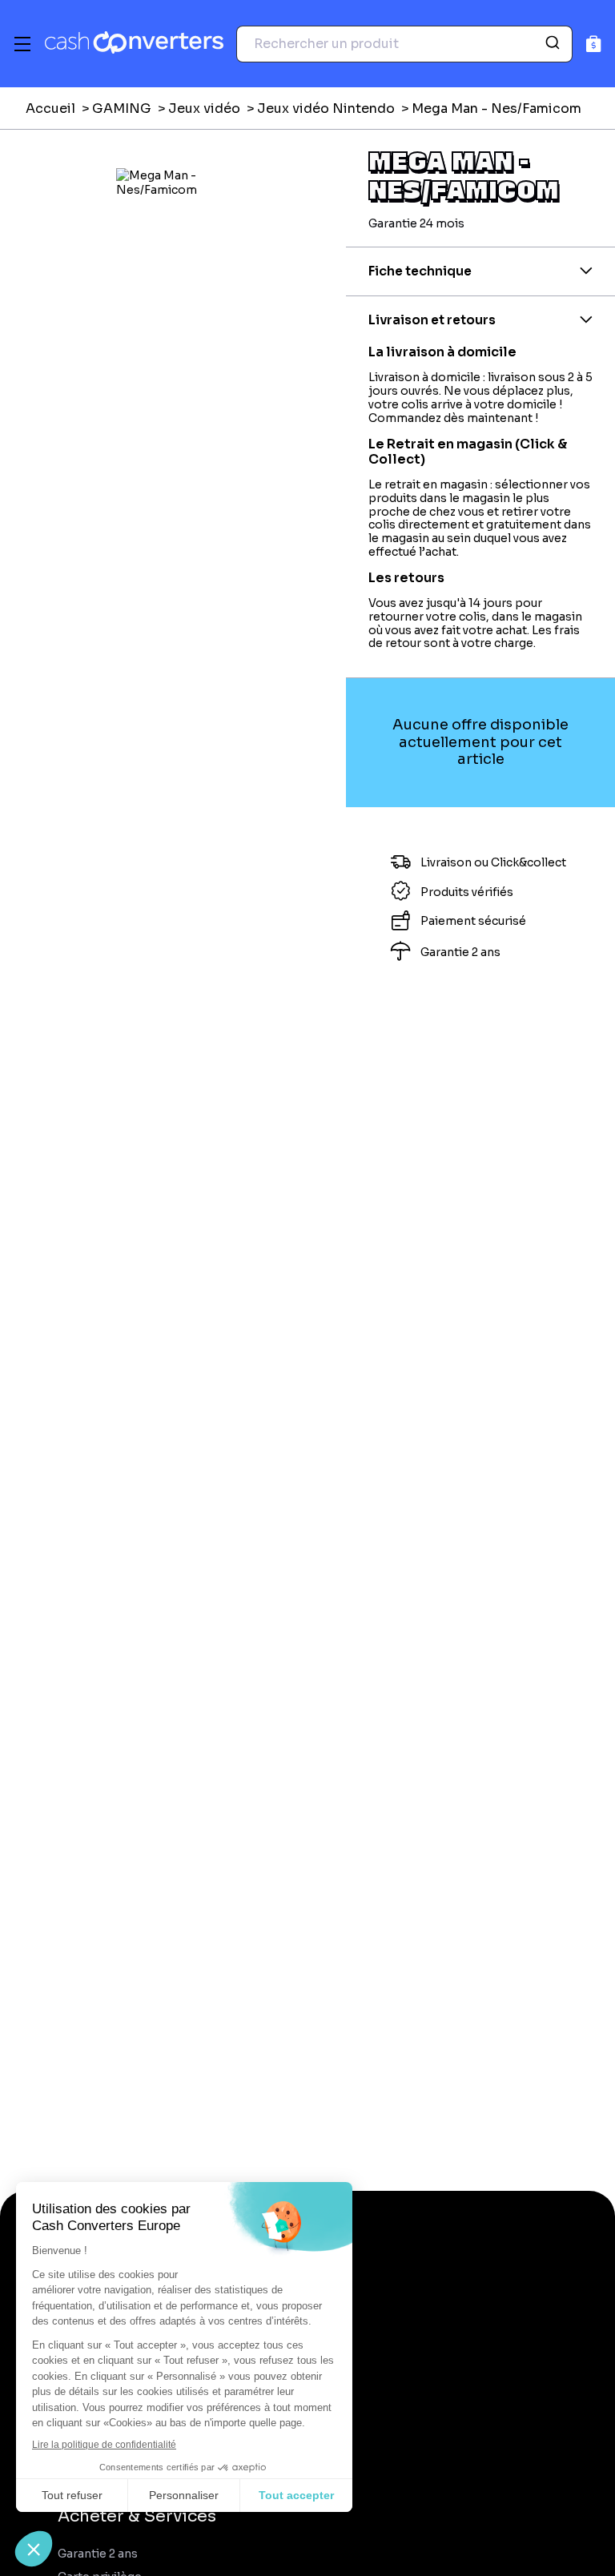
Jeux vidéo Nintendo (326, 109)
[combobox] (404, 44)
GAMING (122, 109)
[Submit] (555, 44)
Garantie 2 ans (98, 2554)
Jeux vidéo (204, 109)
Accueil (50, 109)
